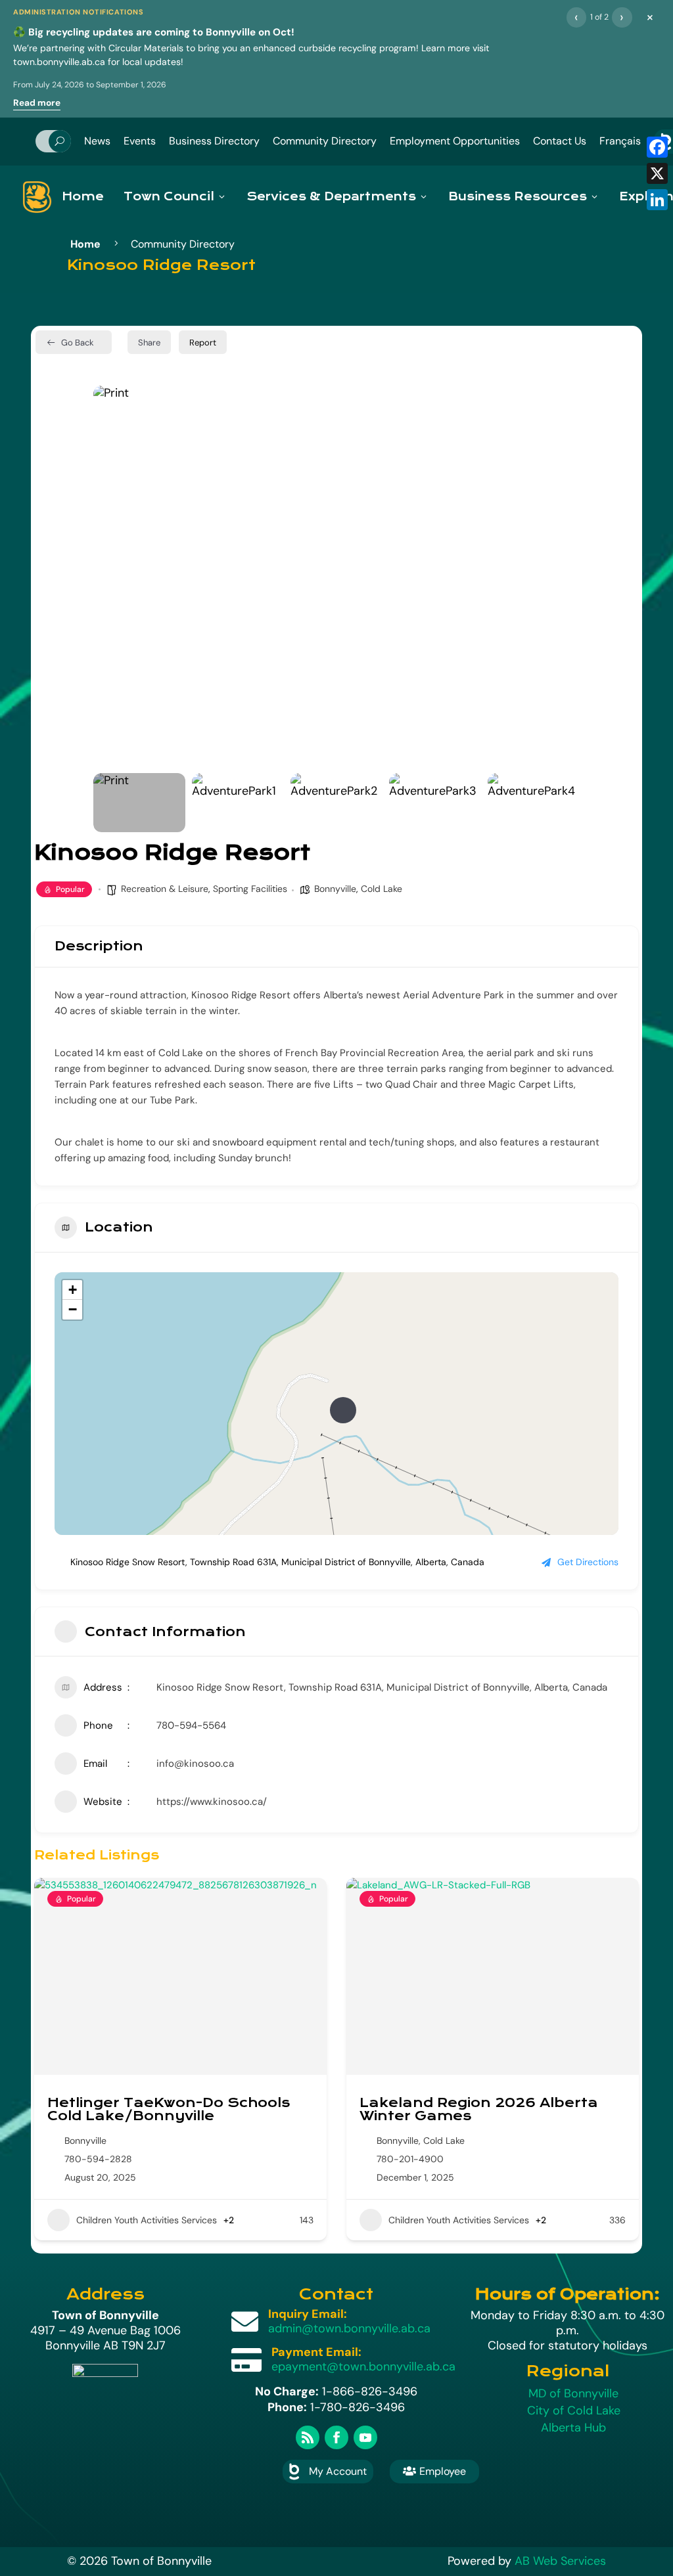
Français (620, 141)
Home (83, 197)
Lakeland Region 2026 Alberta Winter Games (167, 2109)
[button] (113, 576)
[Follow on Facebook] (336, 2437)
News (97, 141)
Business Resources (518, 197)
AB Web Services (560, 2561)
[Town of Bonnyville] (37, 197)
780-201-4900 (98, 2159)
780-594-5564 (191, 1725)
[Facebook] (657, 147)
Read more (37, 103)
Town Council (169, 197)
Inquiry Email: (308, 2314)
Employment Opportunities (455, 141)
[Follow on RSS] (308, 2437)
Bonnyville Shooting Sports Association (467, 2109)
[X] (657, 173)
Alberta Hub (573, 2428)
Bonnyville (335, 889)
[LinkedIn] (657, 200)
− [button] (73, 1309)
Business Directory (214, 141)
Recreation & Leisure (165, 889)
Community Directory (325, 141)
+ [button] (73, 1290)
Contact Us (560, 141)
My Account (338, 2471)
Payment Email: (316, 2352)
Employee (434, 2471)
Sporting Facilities (250, 889)
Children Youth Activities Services (147, 2220)
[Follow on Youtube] (365, 2437)
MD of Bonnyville (573, 2393)
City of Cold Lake (574, 2410)
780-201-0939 (409, 2159)
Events (140, 141)
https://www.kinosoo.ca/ (212, 1802)
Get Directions (588, 1562)
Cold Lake (382, 889)
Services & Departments (331, 197)
